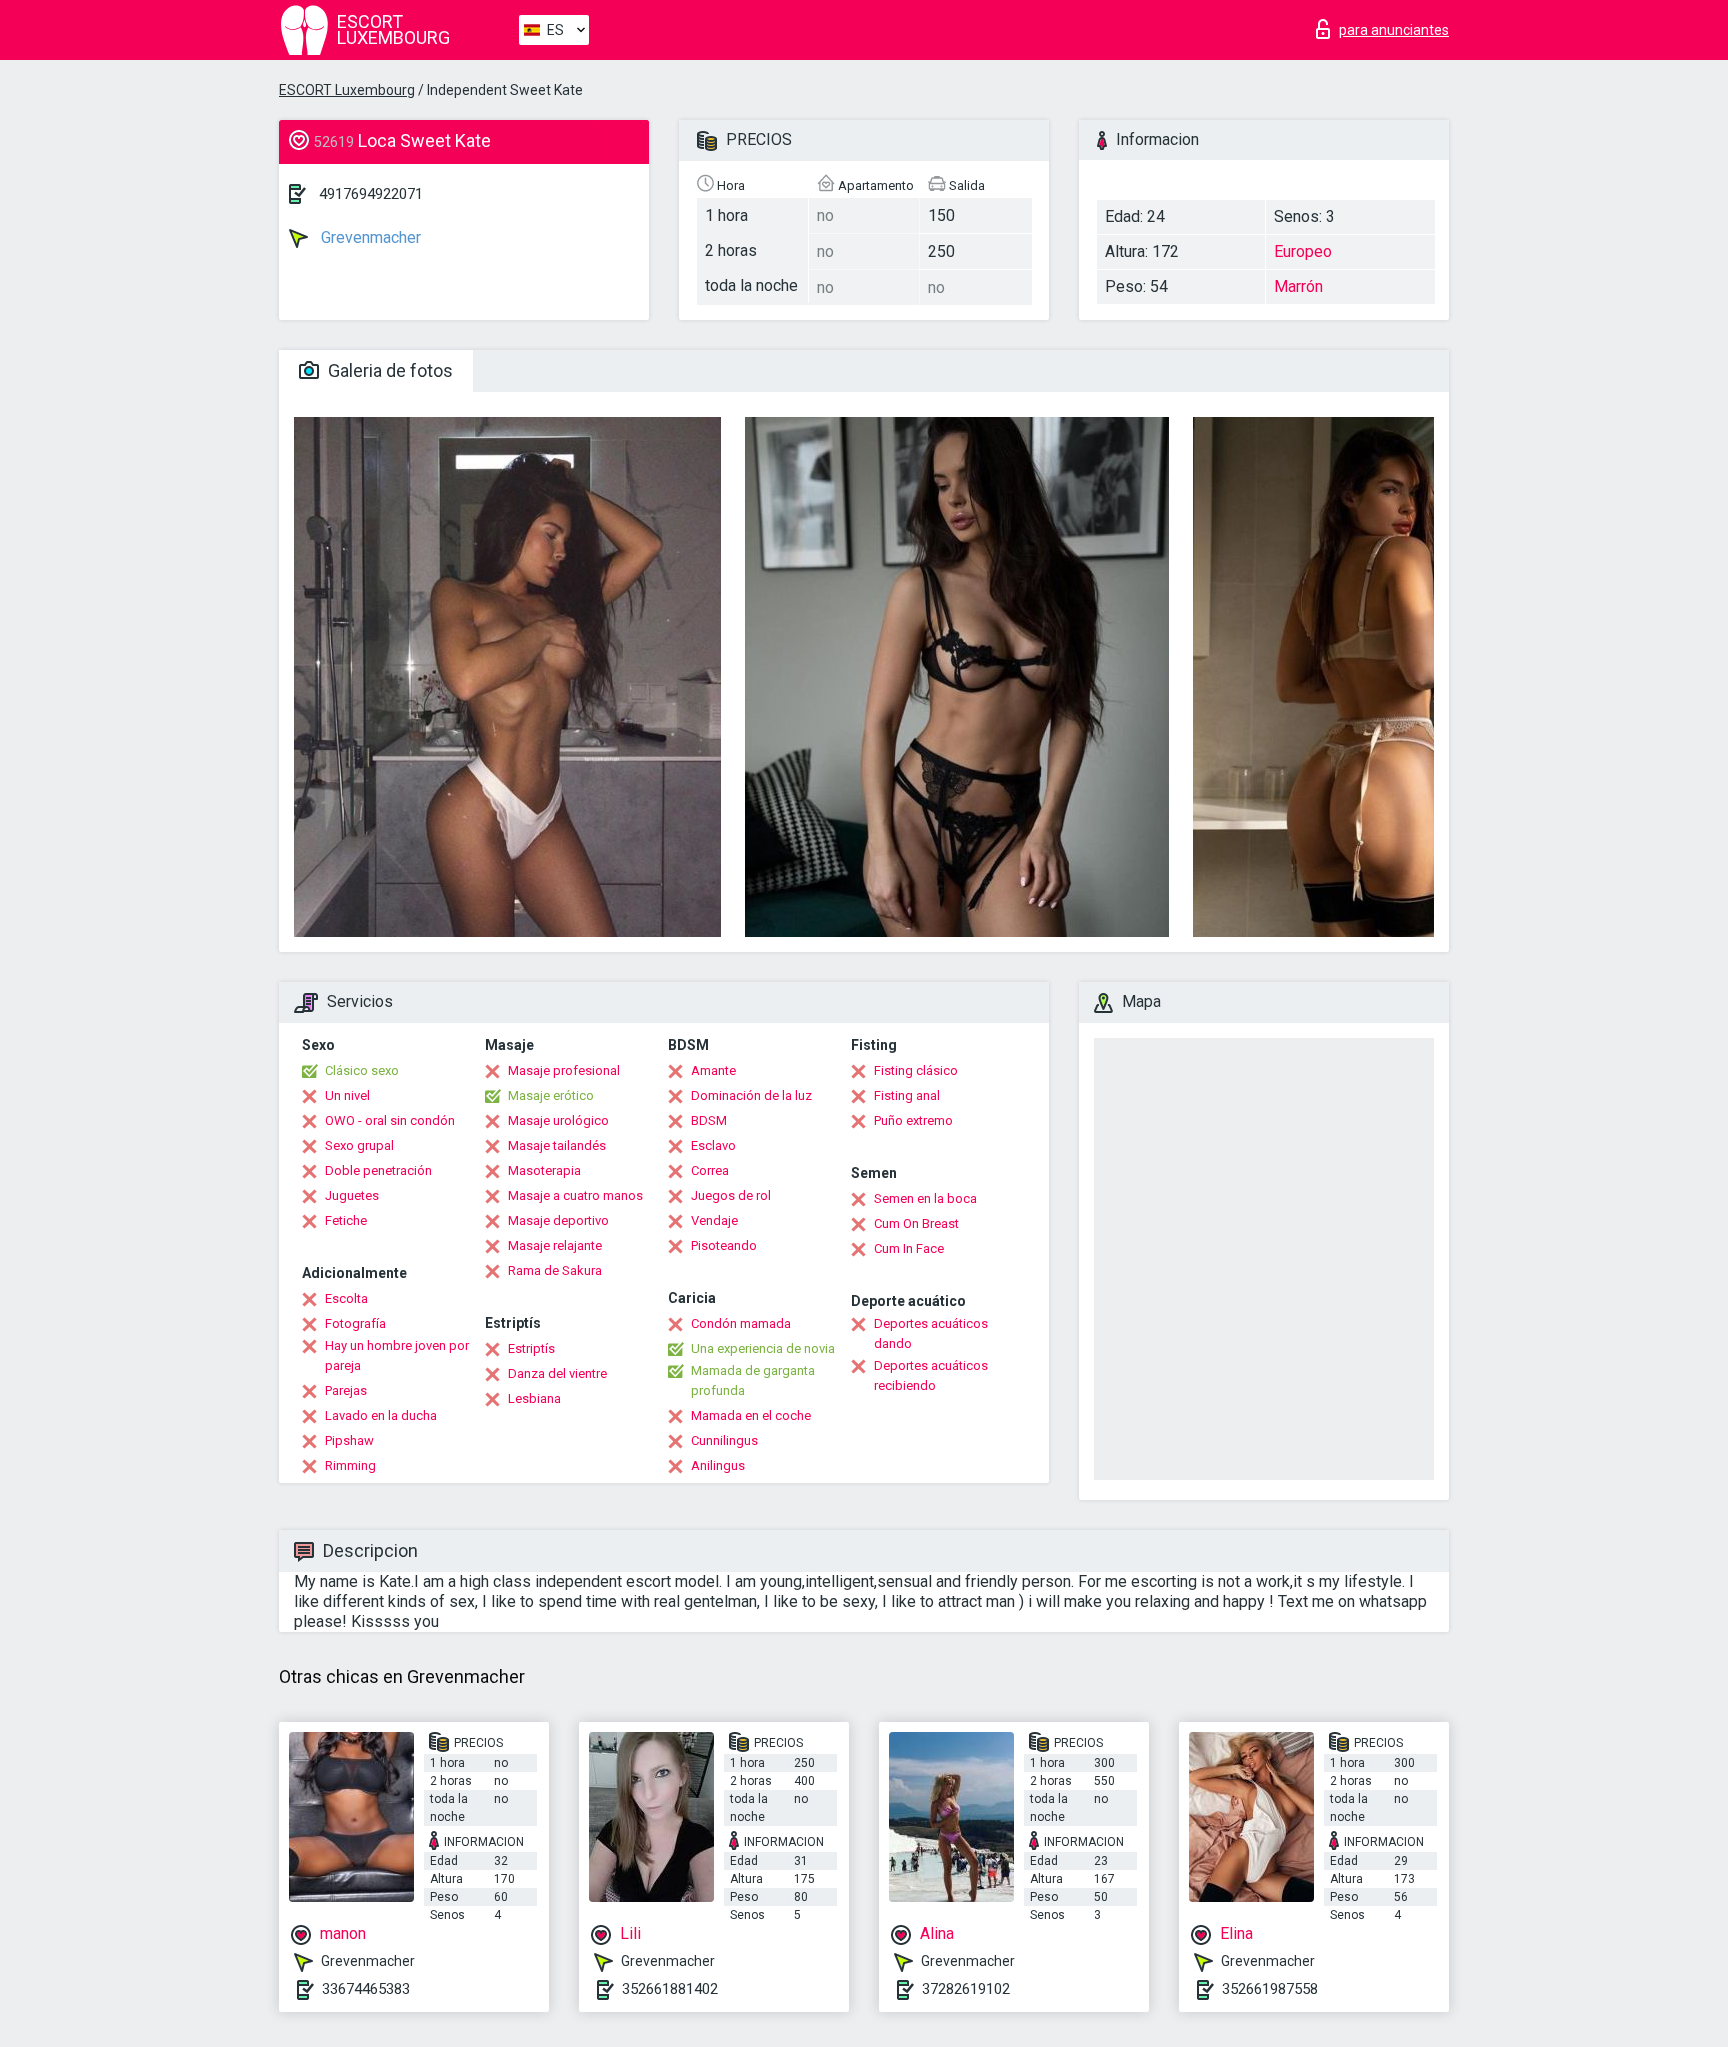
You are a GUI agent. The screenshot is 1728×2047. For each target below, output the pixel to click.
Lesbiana (534, 1398)
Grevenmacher (369, 237)
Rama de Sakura (555, 1270)
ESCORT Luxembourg (347, 90)
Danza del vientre (557, 1373)
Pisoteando (724, 1245)
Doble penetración (378, 1170)
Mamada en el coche (751, 1415)
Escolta (346, 1298)
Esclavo (713, 1145)
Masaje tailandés (557, 1145)
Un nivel (347, 1095)
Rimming (350, 1465)
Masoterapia (544, 1170)
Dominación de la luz (751, 1095)
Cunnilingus (724, 1440)
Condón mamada (741, 1323)
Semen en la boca (925, 1198)
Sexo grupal (359, 1145)
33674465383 (366, 1989)
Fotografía (355, 1323)
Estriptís (531, 1348)
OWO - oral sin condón (390, 1120)
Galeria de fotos (388, 370)
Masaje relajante (555, 1245)
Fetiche (346, 1220)
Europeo (1303, 251)
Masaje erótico (551, 1095)
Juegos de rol (731, 1195)
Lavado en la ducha (381, 1415)
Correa (710, 1170)
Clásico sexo (362, 1070)
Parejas (346, 1390)
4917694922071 (371, 194)
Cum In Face (909, 1248)
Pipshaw (349, 1440)
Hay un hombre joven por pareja (397, 1355)
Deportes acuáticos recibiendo (931, 1375)
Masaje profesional (564, 1070)
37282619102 (966, 1989)
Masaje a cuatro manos (575, 1195)
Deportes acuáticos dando (931, 1333)
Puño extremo (913, 1120)
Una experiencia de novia (763, 1348)
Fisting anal (907, 1095)
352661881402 (670, 1989)
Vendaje (714, 1220)
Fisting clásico (916, 1070)
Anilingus (718, 1465)
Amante (713, 1070)
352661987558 (1270, 1989)
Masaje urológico (558, 1120)
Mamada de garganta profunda (753, 1380)
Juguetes (352, 1195)
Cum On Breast (916, 1223)
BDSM (709, 1120)
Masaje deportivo (558, 1220)
